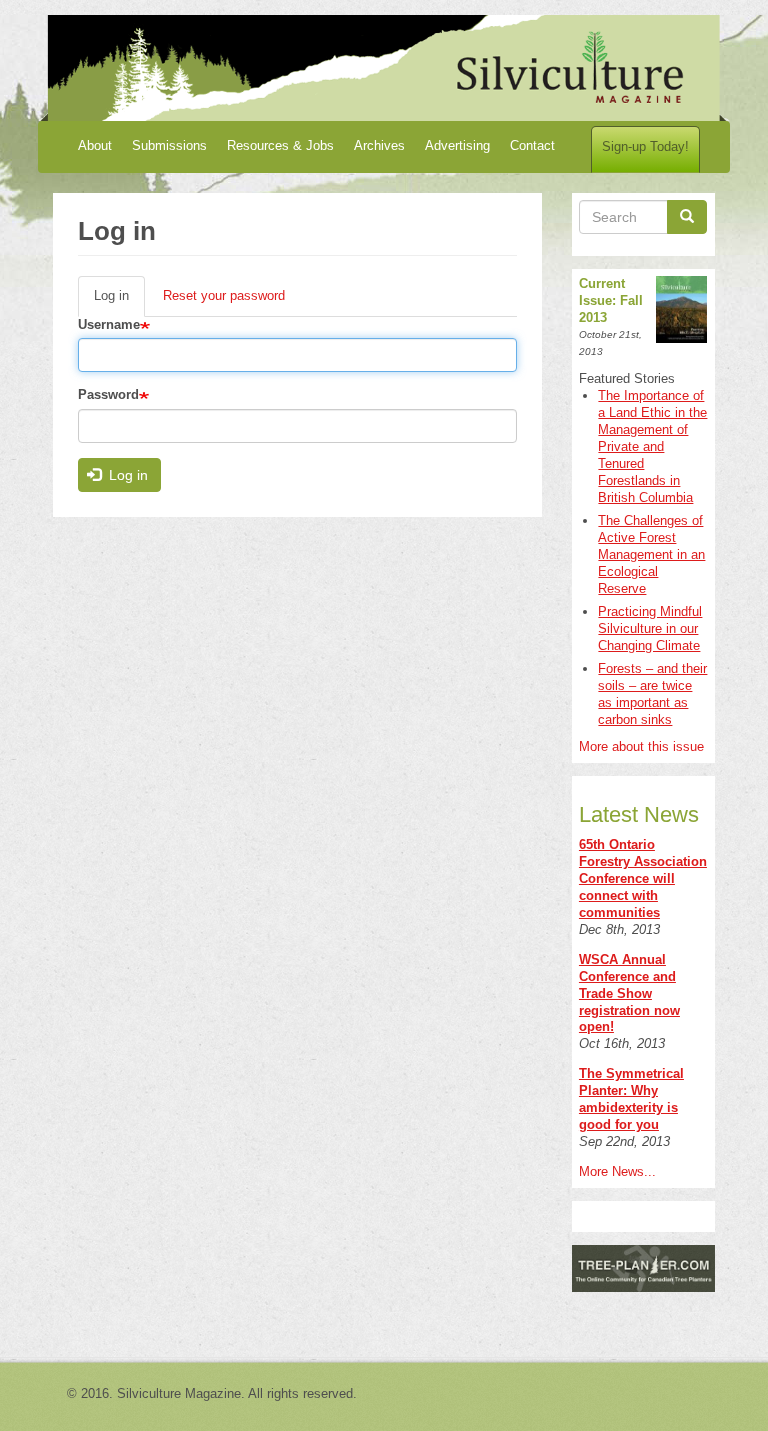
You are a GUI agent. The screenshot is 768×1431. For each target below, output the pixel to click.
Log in (119, 302)
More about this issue (641, 746)
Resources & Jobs (280, 145)
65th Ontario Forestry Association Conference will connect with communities (643, 878)
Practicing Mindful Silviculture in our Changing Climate (650, 628)
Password (108, 394)
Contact (532, 145)
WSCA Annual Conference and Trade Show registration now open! (629, 993)
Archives (379, 145)
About (95, 145)
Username (109, 324)
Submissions (169, 145)
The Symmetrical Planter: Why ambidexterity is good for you (631, 1099)
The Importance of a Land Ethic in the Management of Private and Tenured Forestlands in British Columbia (652, 446)
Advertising (457, 145)
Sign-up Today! (645, 146)
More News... (617, 1171)
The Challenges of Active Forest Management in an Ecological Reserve (651, 554)
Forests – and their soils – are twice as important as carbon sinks (652, 694)
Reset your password (224, 295)
